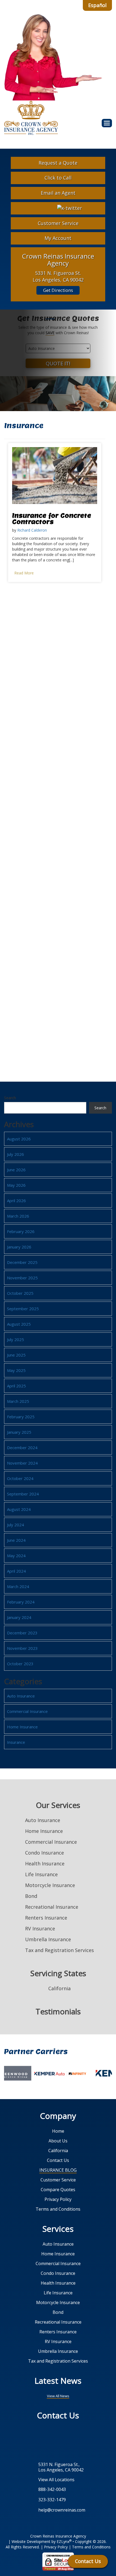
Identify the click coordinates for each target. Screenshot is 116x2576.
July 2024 (16, 1525)
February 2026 (21, 1231)
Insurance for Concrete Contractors (52, 518)
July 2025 (16, 1339)
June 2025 (16, 1355)
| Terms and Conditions (90, 2547)
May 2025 (16, 1370)
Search (10, 1098)
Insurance (16, 1742)
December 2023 (22, 1633)
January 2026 (19, 1247)
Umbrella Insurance (48, 1939)
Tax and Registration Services (59, 1950)
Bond (31, 1896)
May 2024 (16, 1556)
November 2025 (22, 1278)
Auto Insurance (21, 1696)
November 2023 (22, 1648)
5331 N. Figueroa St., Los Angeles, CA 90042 (61, 2467)
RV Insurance (40, 1928)
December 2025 (22, 1262)
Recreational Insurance (52, 1907)
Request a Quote (58, 163)
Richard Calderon (32, 530)
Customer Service (58, 223)
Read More (24, 573)
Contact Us (58, 2160)
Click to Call (58, 178)
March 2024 (18, 1586)
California (58, 2151)
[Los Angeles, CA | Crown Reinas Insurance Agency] (31, 118)
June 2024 (16, 1540)
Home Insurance (22, 1727)
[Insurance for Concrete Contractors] (55, 475)
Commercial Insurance (27, 1711)
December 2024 (22, 1448)
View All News (58, 2396)
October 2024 (20, 1478)
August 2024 (19, 1509)
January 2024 (19, 1617)
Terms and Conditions (58, 2209)
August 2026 (19, 1139)
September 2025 (23, 1309)
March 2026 (18, 1216)
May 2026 (16, 1185)
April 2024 (16, 1571)
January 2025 (19, 1432)
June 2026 (16, 1170)
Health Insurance (45, 1863)
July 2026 (16, 1154)
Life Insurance (41, 1874)
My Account (58, 238)
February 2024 (21, 1602)
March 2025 (18, 1401)
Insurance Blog (58, 2170)
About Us (58, 2141)
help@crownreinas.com (62, 2510)
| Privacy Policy (54, 2547)
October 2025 (20, 1293)
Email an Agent (58, 193)
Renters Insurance (46, 1918)
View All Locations (56, 2479)
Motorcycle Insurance (50, 1885)
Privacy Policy (58, 2199)
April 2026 (16, 1201)
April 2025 (16, 1386)
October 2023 (20, 1664)
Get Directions (58, 290)
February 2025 (21, 1417)
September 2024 (23, 1494)
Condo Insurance (45, 1853)
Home (58, 2131)
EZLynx (63, 2541)
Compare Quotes (58, 2190)
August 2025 (19, 1324)
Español (97, 5)
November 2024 (22, 1463)
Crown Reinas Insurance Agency (58, 2536)
